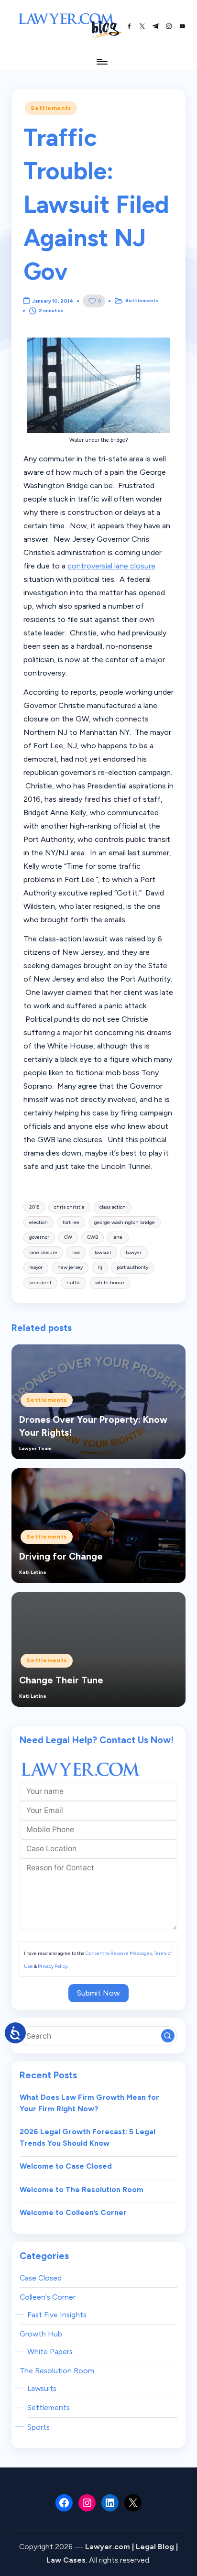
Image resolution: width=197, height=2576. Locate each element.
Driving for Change (61, 1556)
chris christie (69, 1207)
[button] (168, 2036)
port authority (132, 1267)
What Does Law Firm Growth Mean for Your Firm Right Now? (89, 2103)
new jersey (70, 1267)
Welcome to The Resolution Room (82, 2189)
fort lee (71, 1222)
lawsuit (103, 1252)
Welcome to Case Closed (66, 2166)
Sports (38, 2427)
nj (100, 1267)
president (40, 1283)
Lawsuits (42, 2388)
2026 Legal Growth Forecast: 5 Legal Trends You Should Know (88, 2137)
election (38, 1222)
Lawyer (134, 1252)
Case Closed (41, 2278)
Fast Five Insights (57, 2315)
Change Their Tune (61, 1680)
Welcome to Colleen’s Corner (73, 2212)
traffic (73, 1283)
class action (113, 1207)
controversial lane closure (111, 566)
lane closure (43, 1252)
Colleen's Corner (48, 2297)
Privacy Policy (53, 1966)
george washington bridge (125, 1222)
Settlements (51, 108)
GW (68, 1237)
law (76, 1252)
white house (110, 1283)
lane (117, 1237)
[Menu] (101, 61)
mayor (36, 1267)
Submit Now (98, 1993)
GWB (93, 1237)
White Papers (50, 2352)
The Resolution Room (57, 2371)
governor (39, 1237)
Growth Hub (41, 2334)
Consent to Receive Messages (119, 1953)
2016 (34, 1207)
